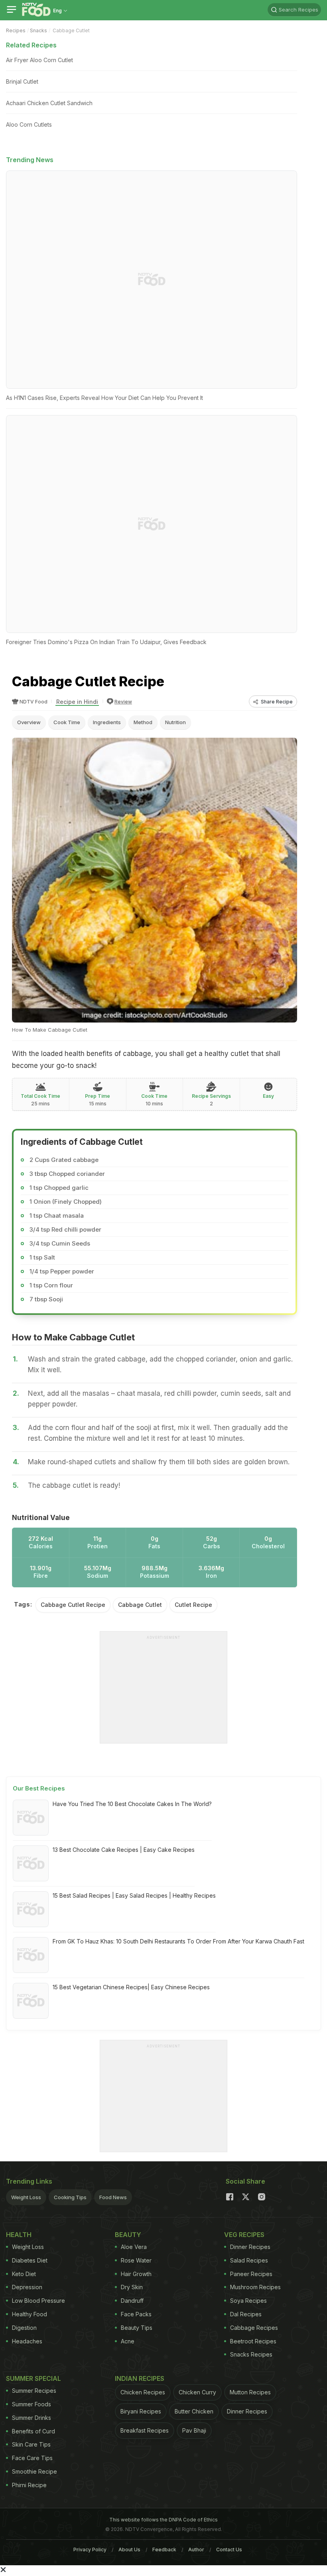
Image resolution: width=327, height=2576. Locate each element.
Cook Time (67, 722)
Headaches (27, 2341)
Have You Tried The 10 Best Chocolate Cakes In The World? (132, 1804)
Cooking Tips (70, 2197)
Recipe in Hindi (77, 702)
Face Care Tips (32, 2458)
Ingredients (107, 722)
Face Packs (136, 2314)
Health (19, 2235)
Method (143, 722)
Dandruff (132, 2301)
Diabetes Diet (30, 2260)
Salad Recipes (249, 2260)
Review (123, 702)
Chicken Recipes (143, 2392)
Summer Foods (32, 2404)
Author (196, 2550)
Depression (27, 2287)
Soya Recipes (248, 2301)
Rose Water (136, 2260)
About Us (129, 2550)
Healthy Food (30, 2314)
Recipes (16, 30)
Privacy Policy (90, 2550)
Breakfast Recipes (145, 2430)
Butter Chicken (194, 2411)
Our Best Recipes (39, 1788)
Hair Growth (136, 2274)
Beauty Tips (137, 2328)
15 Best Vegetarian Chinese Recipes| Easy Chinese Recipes (131, 1987)
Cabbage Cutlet (140, 1605)
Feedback (164, 2550)
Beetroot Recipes (253, 2341)
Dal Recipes (246, 2314)
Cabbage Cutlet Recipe (73, 1605)
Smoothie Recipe (34, 2471)
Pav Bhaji (194, 2430)
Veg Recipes (244, 2235)
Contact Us (229, 2550)
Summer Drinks (32, 2418)
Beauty (128, 2235)
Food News (113, 2197)
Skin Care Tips (31, 2444)
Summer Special (33, 2378)
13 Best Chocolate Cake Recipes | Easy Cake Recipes (124, 1850)
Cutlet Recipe (193, 1605)
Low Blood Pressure (38, 2301)
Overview (29, 722)
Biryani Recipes (141, 2411)
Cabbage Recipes (254, 2328)
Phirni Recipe (29, 2485)
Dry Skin (132, 2287)
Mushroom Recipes (255, 2287)
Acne (128, 2341)
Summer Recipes (34, 2391)
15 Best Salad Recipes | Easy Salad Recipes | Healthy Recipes (134, 1895)
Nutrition (175, 722)
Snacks (38, 30)
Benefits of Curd (33, 2431)
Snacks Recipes (251, 2354)
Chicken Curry (197, 2392)
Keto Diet (24, 2274)
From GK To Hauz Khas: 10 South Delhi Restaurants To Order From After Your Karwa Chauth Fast (178, 1941)
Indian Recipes (140, 2378)
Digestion (24, 2328)
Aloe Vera (134, 2247)
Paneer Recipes (251, 2274)
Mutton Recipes (250, 2392)
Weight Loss (26, 2197)
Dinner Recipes (250, 2247)
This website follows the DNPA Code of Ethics (163, 2520)
